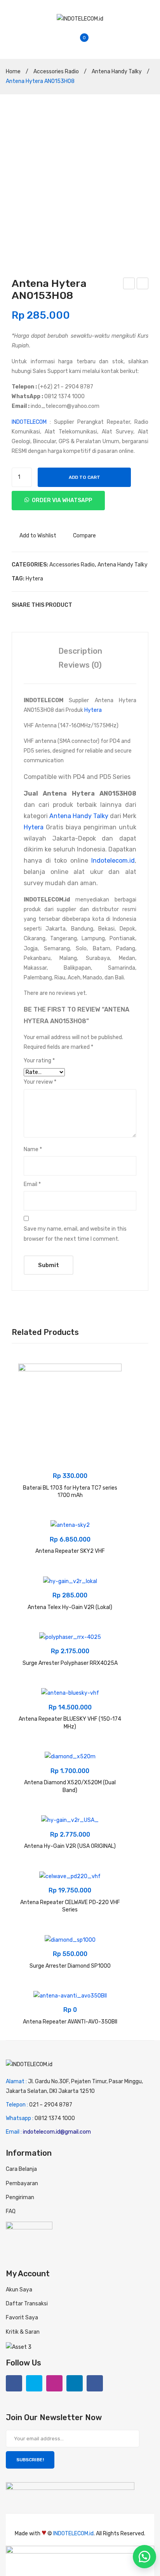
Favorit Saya (22, 2318)
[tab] (80, 651)
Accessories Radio (56, 72)
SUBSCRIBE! (30, 2460)
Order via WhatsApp (62, 500)
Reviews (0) (80, 665)
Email (32, 1184)
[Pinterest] (105, 605)
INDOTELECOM (29, 422)
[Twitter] (93, 605)
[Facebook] (82, 605)
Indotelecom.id (113, 861)
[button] (144, 2557)
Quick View (28, 1402)
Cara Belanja (21, 2169)
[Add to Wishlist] (28, 1374)
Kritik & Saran (23, 2332)
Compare (84, 536)
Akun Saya (19, 2290)
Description (80, 651)
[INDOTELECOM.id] (80, 18)
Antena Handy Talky (117, 72)
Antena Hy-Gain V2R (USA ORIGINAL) (70, 1846)
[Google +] (117, 605)
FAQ (11, 2211)
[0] (90, 42)
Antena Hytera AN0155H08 (143, 285)
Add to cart (84, 477)
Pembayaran (22, 2183)
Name (33, 1149)
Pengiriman (20, 2197)
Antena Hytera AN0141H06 (129, 285)
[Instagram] (54, 2383)
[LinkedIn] (128, 605)
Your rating (39, 1061)
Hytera (34, 579)
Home (13, 72)
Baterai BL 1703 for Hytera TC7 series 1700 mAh (70, 1492)
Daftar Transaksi (27, 2304)
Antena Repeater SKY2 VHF (70, 1551)
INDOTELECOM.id (73, 2534)
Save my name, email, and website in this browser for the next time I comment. (75, 1234)
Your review (40, 1082)
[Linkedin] (75, 2383)
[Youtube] (95, 2383)
